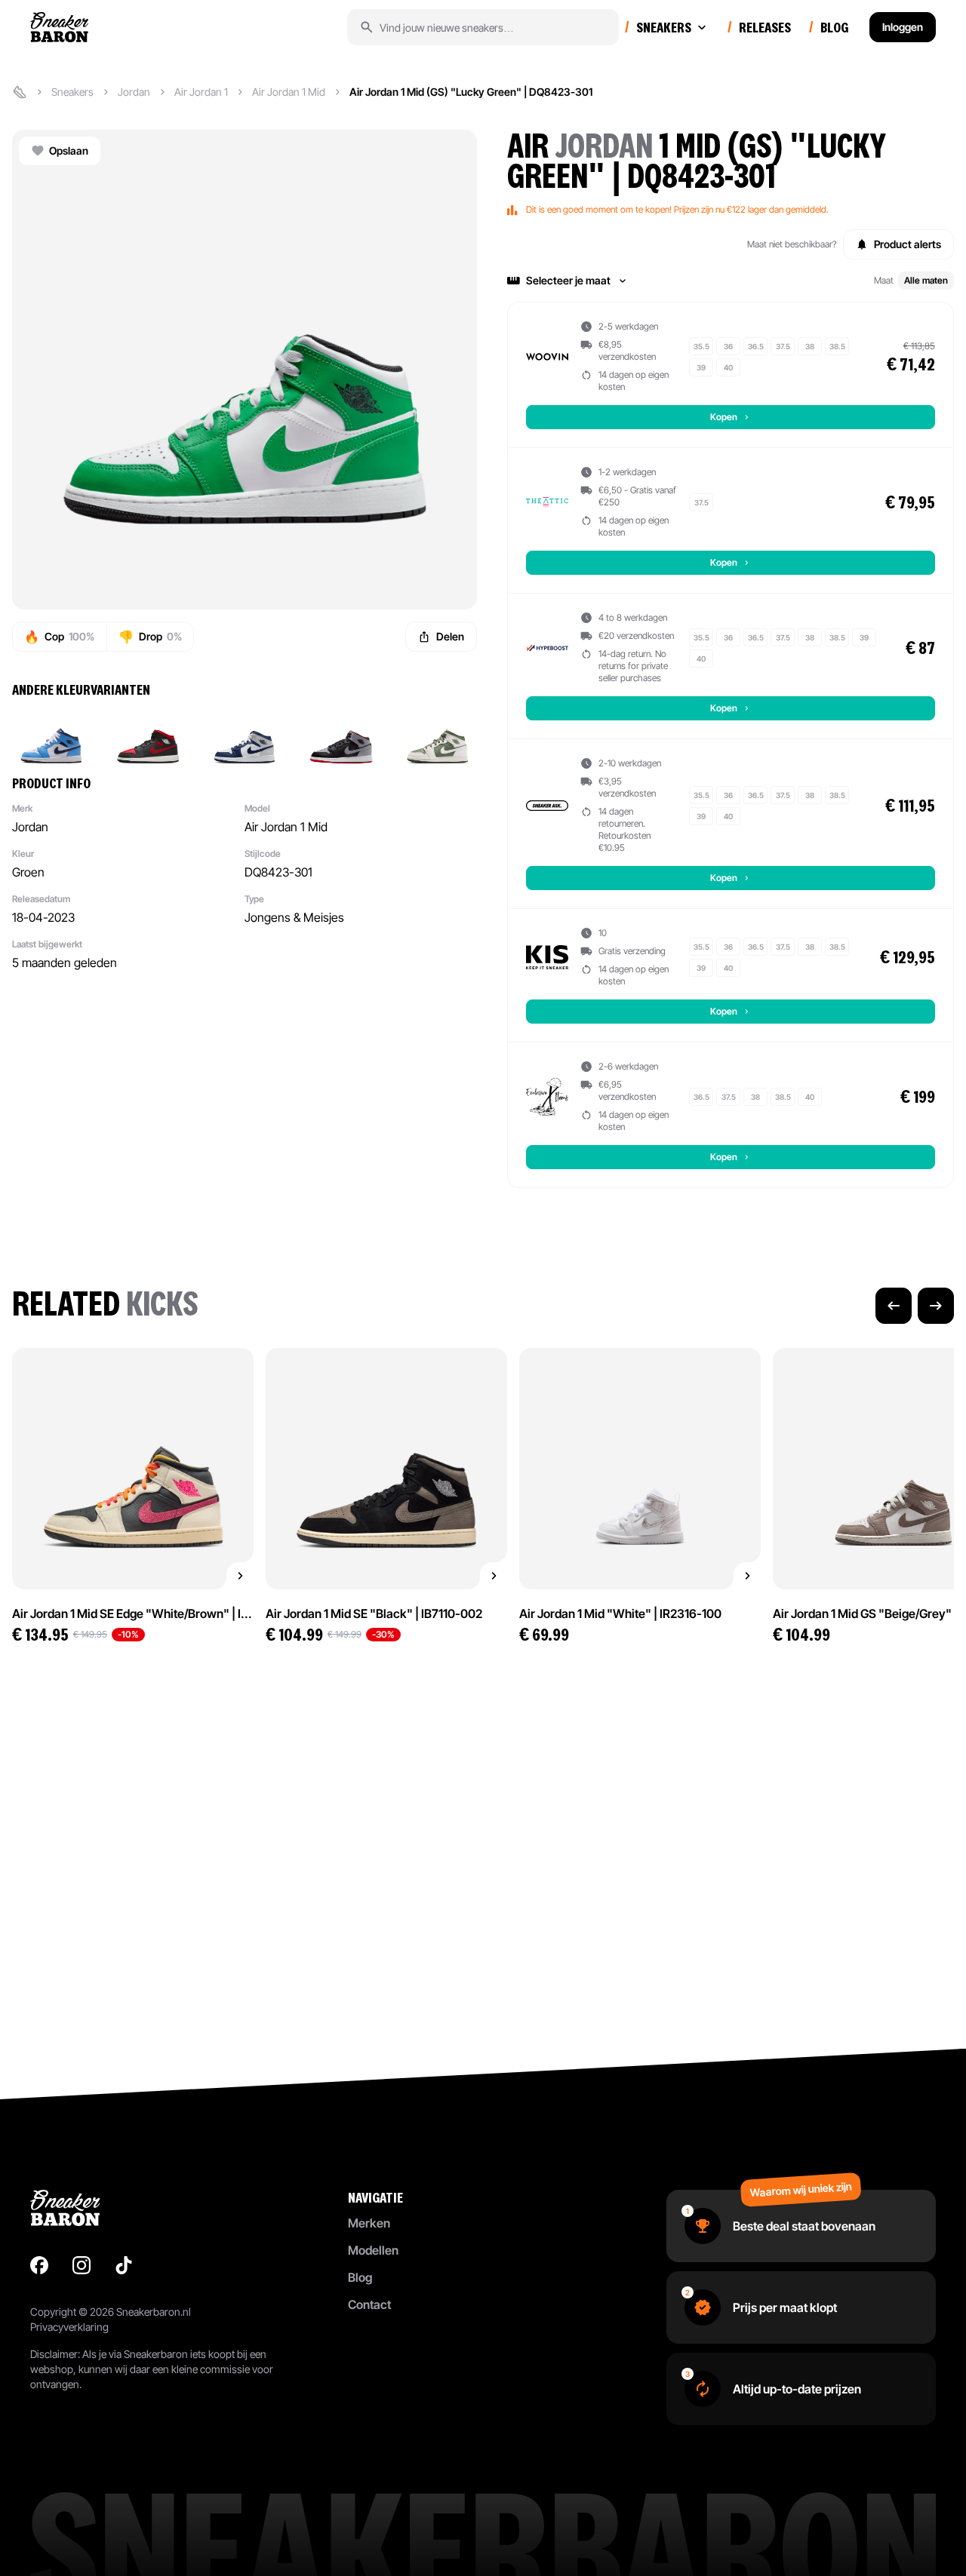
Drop (150, 637)
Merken (369, 2223)
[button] (731, 281)
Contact (369, 2304)
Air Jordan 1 (201, 92)
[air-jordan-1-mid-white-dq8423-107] (438, 736)
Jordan (134, 92)
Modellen (373, 2250)
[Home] (20, 92)
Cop (59, 637)
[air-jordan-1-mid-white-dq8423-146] (245, 736)
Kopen (724, 417)
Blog (360, 2277)
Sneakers (72, 92)
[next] (936, 1306)
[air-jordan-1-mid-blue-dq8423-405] (51, 736)
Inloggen (903, 27)
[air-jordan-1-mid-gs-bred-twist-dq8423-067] (148, 736)
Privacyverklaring (69, 2327)
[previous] (894, 1306)
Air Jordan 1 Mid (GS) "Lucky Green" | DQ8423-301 (471, 92)
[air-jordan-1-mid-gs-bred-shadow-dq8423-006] (341, 736)
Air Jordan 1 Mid (289, 92)
